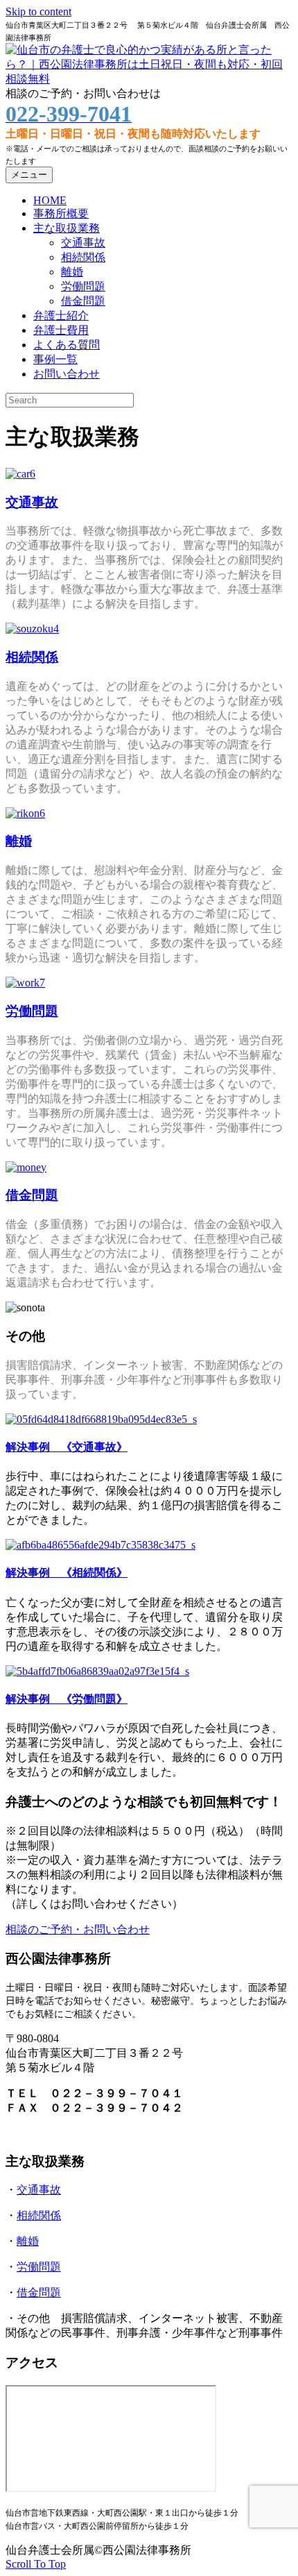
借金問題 (83, 301)
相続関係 (83, 257)
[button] (36, 2564)
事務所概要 (61, 213)
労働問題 (83, 286)
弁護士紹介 (61, 315)
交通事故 (83, 243)
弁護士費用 (61, 330)
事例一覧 (55, 359)
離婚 (72, 272)
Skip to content (38, 11)
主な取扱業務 (67, 228)
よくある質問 (67, 345)
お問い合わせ (67, 374)
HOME (50, 200)
